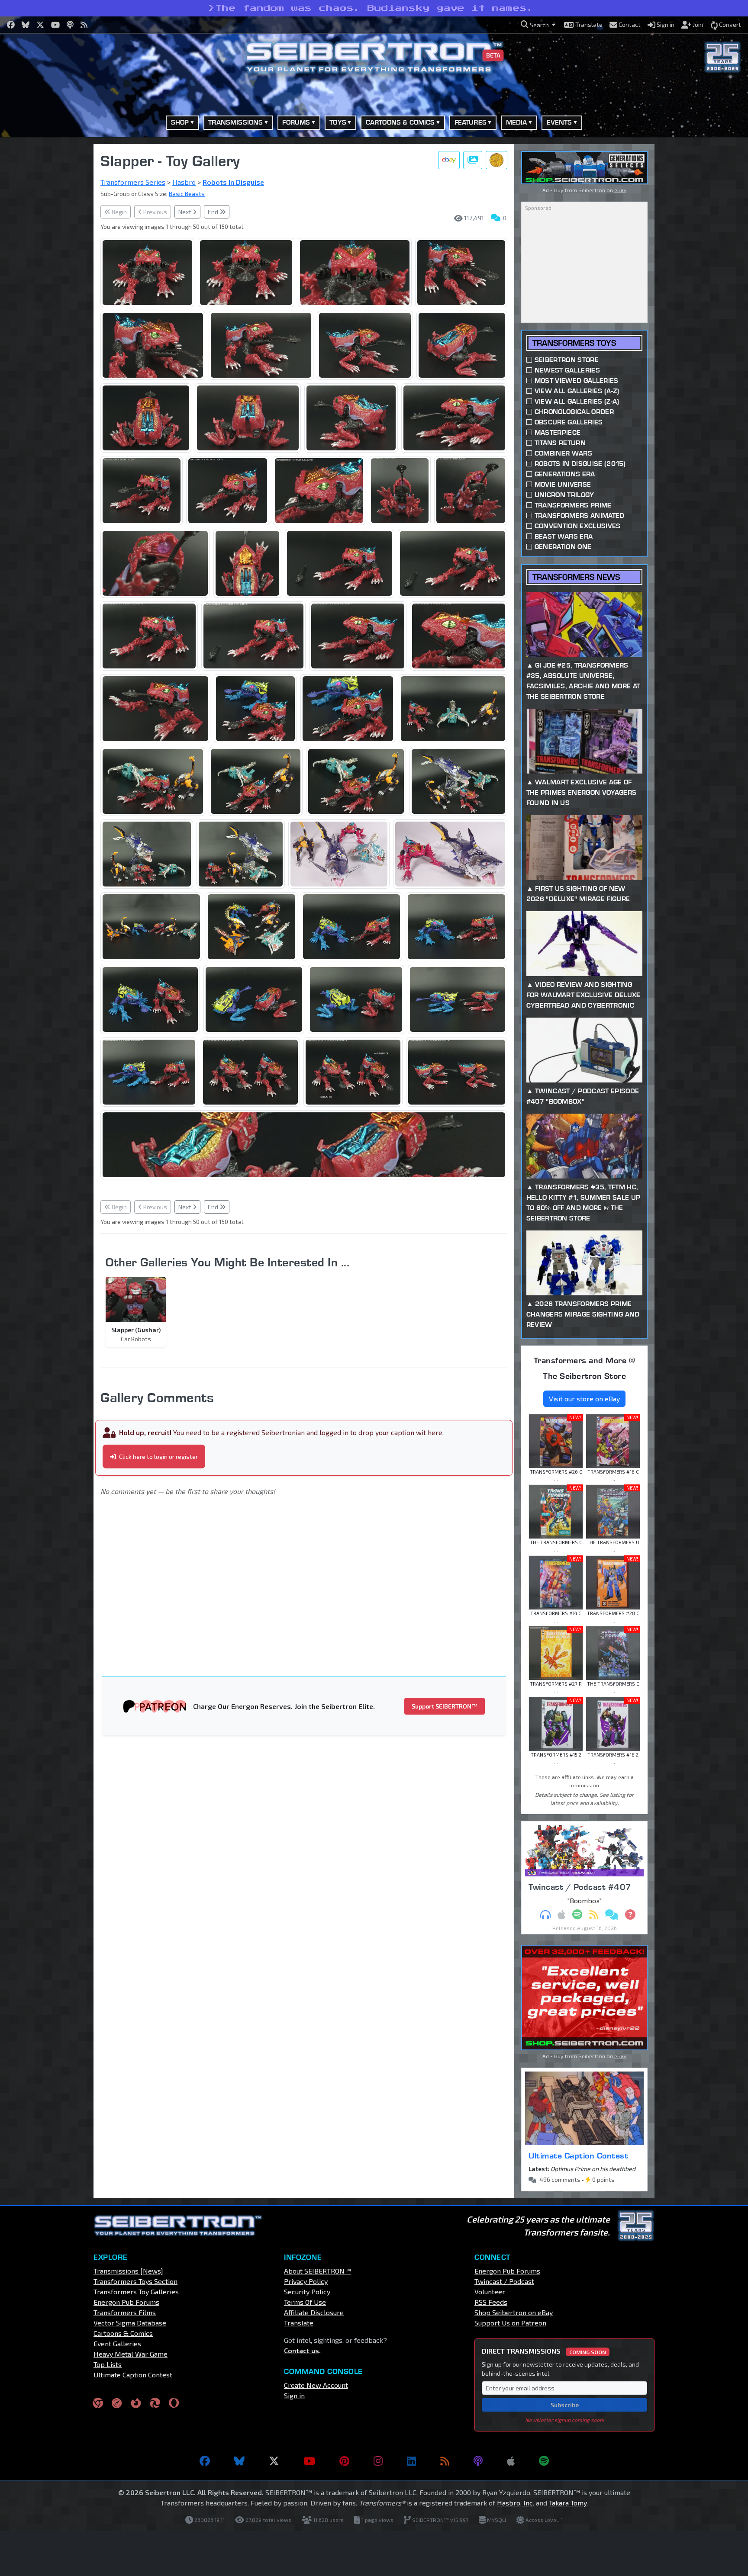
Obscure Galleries (569, 422)
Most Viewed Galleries (577, 381)
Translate (299, 2323)
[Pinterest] (344, 2461)
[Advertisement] (49, 274)
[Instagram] (378, 2461)
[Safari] (117, 2403)
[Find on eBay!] (449, 160)
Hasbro (184, 182)
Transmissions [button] (235, 122)
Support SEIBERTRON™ (445, 1706)
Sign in (294, 2395)
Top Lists (108, 2364)
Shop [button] (180, 122)
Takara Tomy (568, 2503)
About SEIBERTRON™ (318, 2271)
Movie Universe (563, 484)
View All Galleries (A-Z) (577, 391)
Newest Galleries (567, 370)
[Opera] (174, 2403)
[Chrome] (98, 2403)
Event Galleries (117, 2343)
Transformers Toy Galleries (136, 2292)
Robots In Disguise (233, 182)
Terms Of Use (305, 2302)
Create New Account (316, 2385)
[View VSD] (497, 160)
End (214, 212)
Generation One (563, 547)
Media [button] (517, 122)
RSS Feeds (491, 2302)
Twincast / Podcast (504, 2281)
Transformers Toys (574, 343)
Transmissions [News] (128, 2271)
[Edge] (155, 2403)
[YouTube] (309, 2461)
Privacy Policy (306, 2281)
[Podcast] (478, 2461)
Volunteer (490, 2292)
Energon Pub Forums (126, 2302)
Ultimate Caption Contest (578, 2155)
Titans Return (560, 443)
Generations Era (565, 474)
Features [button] (471, 122)
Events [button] (559, 122)
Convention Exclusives (578, 526)
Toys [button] (338, 122)
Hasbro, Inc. (516, 2503)
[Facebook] (205, 2461)
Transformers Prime (573, 505)
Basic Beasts (187, 194)
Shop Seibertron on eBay (514, 2312)
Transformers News (576, 577)
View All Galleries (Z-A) (577, 401)
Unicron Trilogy (564, 495)
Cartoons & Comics (123, 2333)
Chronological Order (574, 412)
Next (185, 212)
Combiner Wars (563, 453)
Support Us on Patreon (510, 2323)
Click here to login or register (158, 1457)
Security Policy (307, 2292)
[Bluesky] (239, 2461)
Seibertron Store (567, 360)
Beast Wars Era (564, 536)
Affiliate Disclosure (314, 2312)
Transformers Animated (580, 516)
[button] (538, 25)
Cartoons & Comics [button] (400, 122)
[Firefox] (136, 2403)
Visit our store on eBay (584, 1399)
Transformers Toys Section (135, 2281)
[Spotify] (544, 2461)
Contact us (301, 2350)
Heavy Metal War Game (131, 2354)
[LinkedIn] (411, 2461)
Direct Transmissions (544, 2351)
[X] (274, 2461)
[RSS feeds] (445, 2461)
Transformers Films (125, 2312)
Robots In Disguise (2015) (580, 464)
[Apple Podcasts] (511, 2461)
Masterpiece (558, 432)
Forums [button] (296, 122)
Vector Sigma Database (130, 2323)
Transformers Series (133, 182)
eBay (620, 190)
